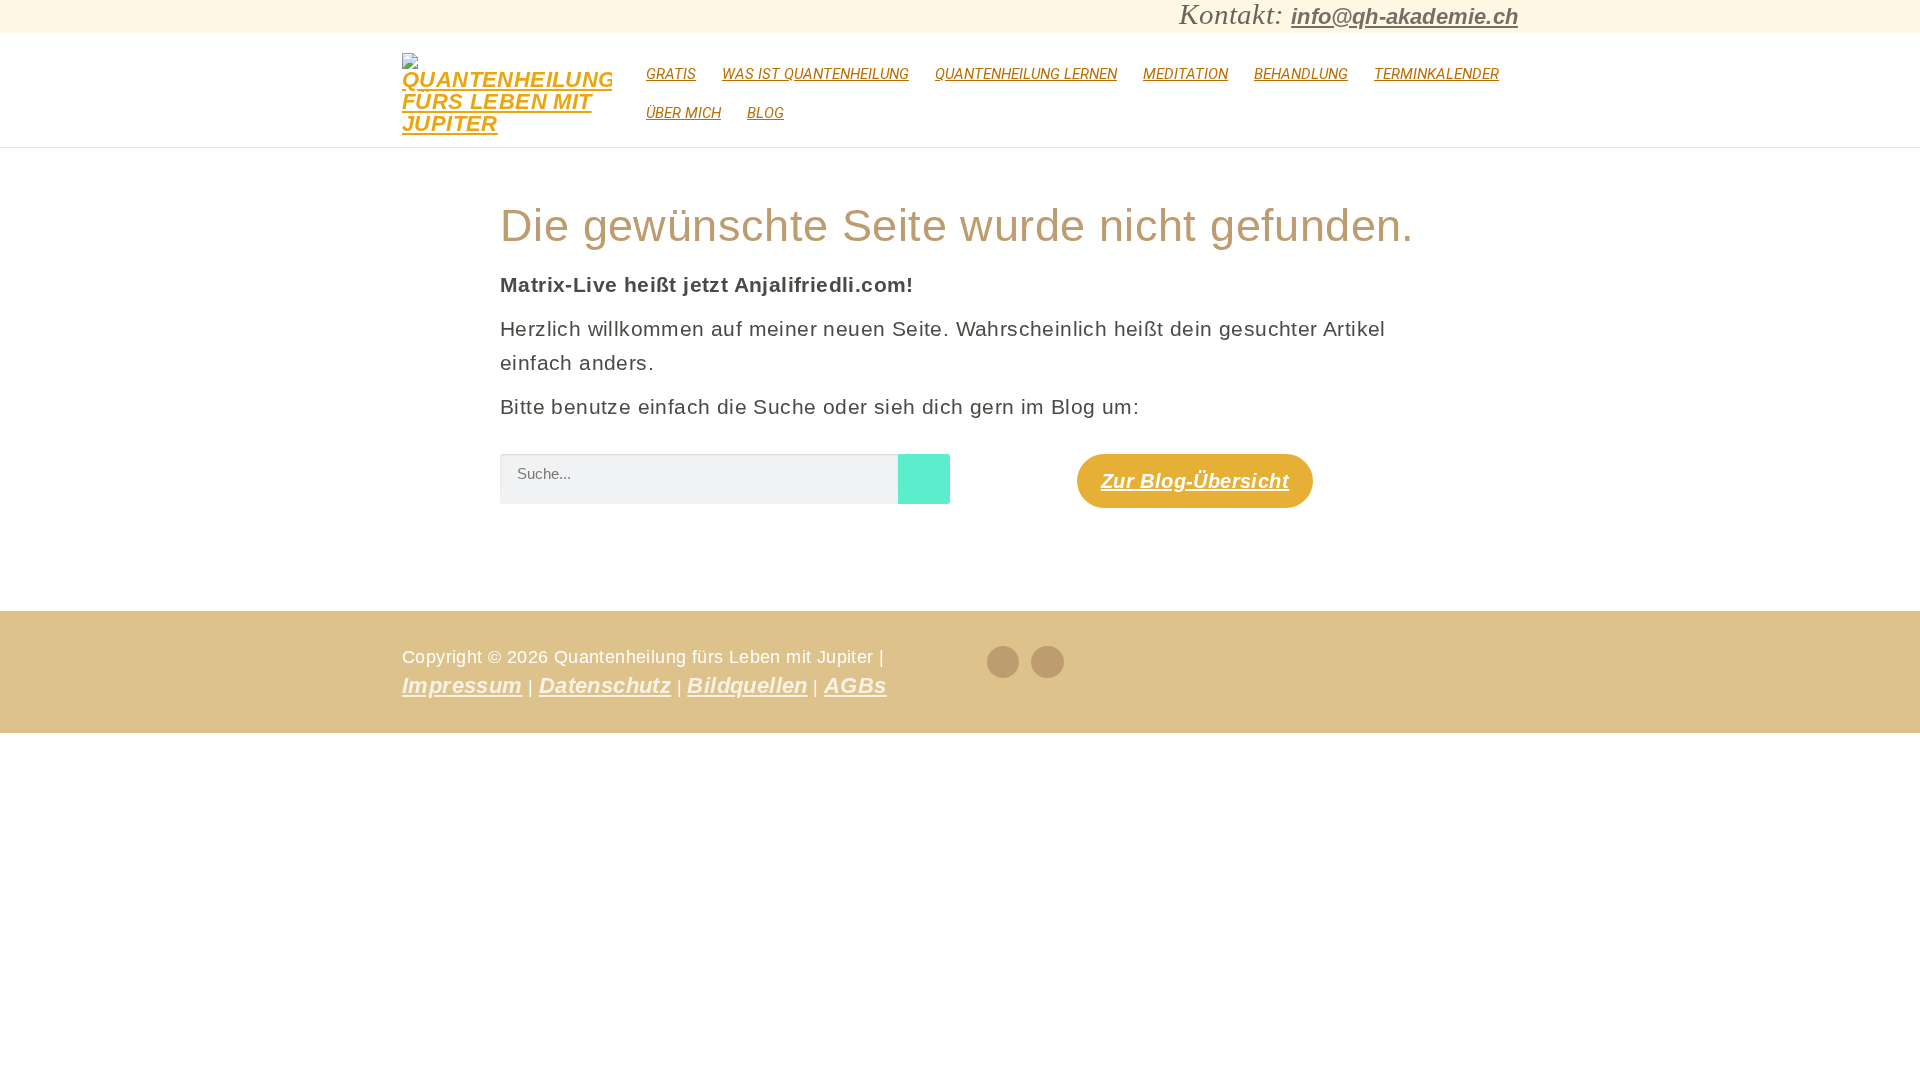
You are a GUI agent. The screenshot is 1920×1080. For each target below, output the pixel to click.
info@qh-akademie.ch (1404, 16)
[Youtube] (1047, 662)
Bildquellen (747, 685)
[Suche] (924, 479)
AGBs (855, 685)
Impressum (462, 685)
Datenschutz (605, 685)
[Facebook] (1003, 662)
